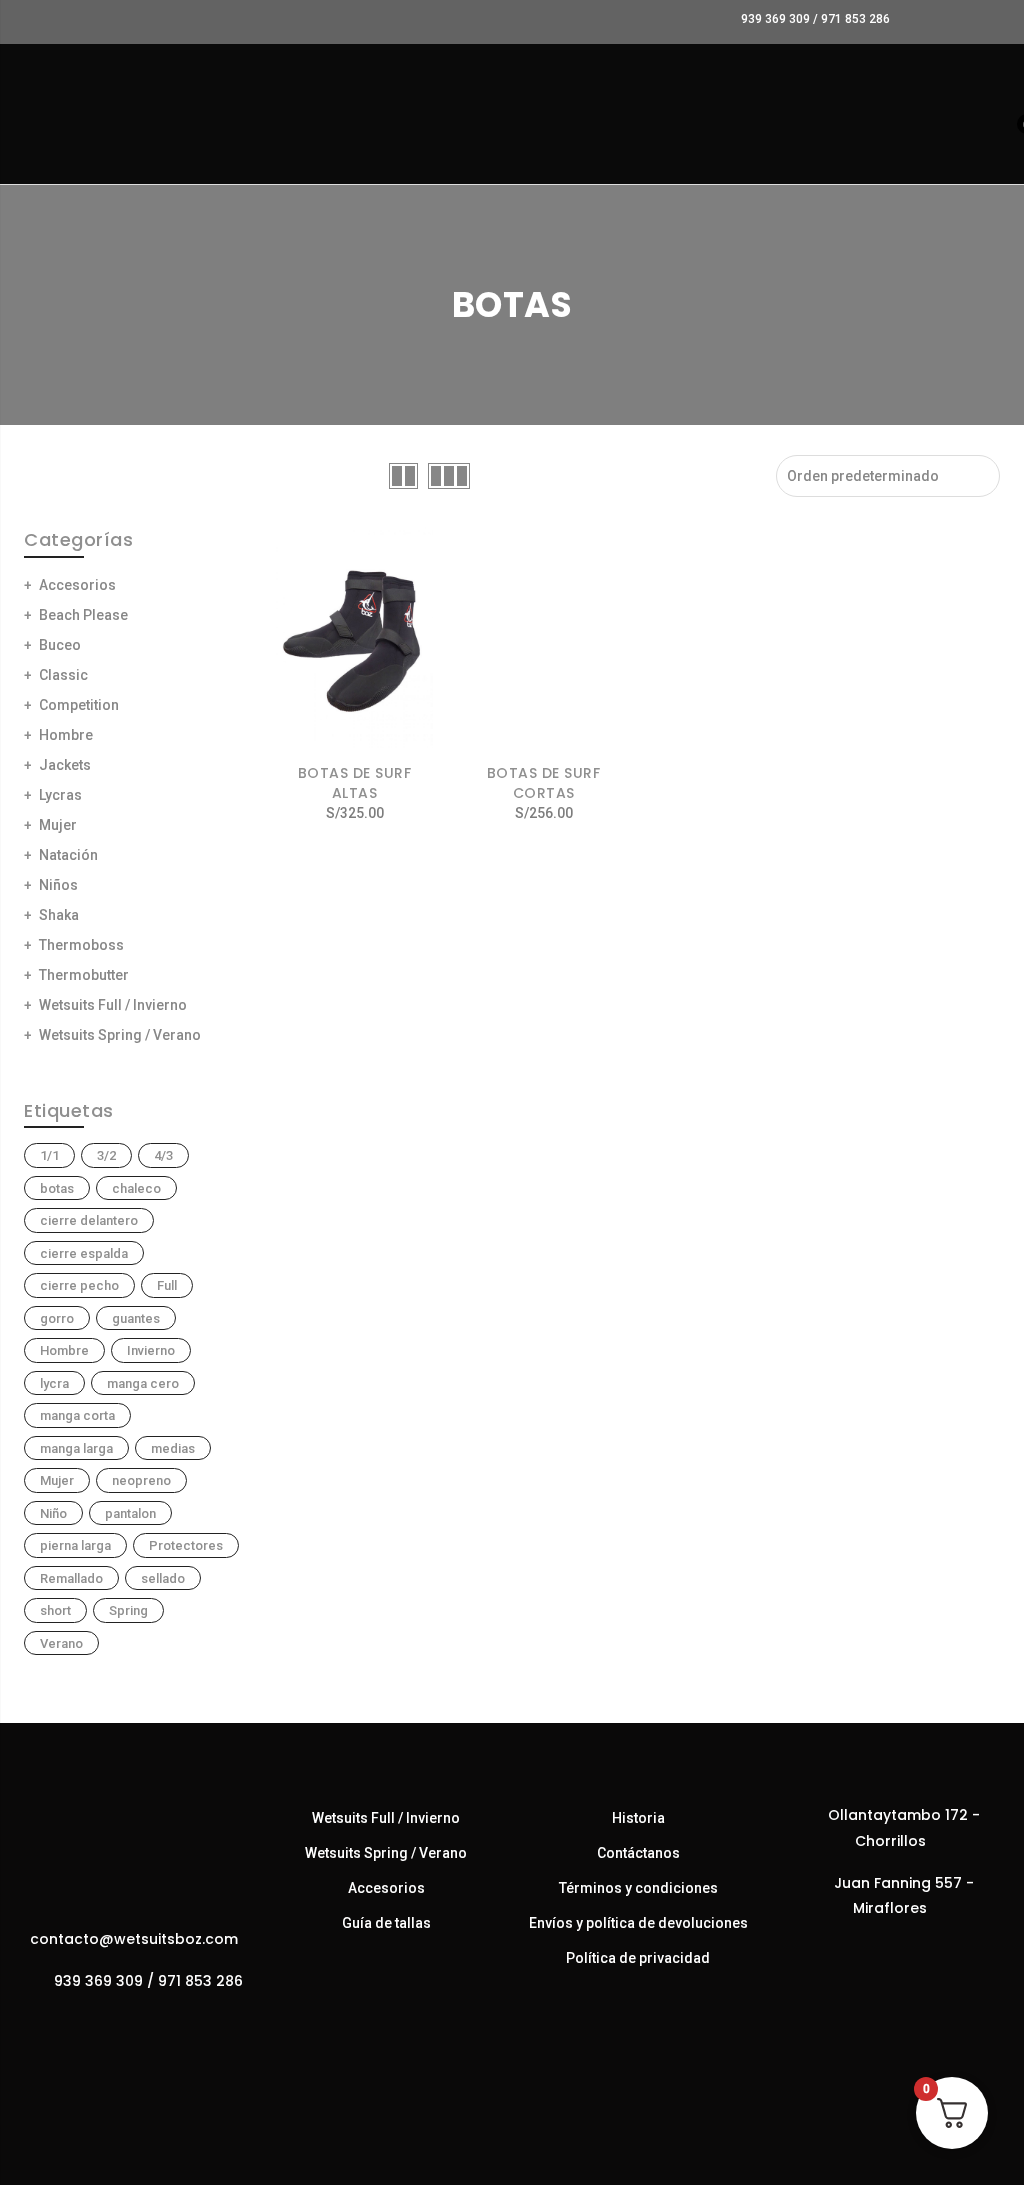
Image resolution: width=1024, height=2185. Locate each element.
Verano (61, 1643)
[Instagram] (154, 2024)
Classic (63, 675)
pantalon (130, 1513)
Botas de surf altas (355, 783)
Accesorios (77, 585)
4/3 (163, 1155)
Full (167, 1285)
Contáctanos (638, 1853)
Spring (128, 1610)
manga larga (76, 1448)
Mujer (58, 825)
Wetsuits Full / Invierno (113, 1005)
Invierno (151, 1350)
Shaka (59, 915)
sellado (163, 1578)
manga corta (77, 1415)
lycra (54, 1383)
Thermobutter (84, 975)
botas (57, 1188)
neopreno (141, 1480)
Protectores (186, 1545)
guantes (136, 1318)
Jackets (65, 765)
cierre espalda (84, 1253)
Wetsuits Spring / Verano (120, 1035)
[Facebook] (114, 2024)
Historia (638, 1818)
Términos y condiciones (638, 1888)
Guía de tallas (386, 1923)
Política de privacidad (638, 1958)
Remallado (71, 1578)
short (55, 1610)
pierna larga (75, 1545)
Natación (68, 855)
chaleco (136, 1188)
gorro (57, 1318)
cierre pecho (79, 1285)
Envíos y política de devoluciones (638, 1923)
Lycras (60, 795)
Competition (79, 705)
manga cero (143, 1383)
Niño (53, 1513)
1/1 (49, 1155)
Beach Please (83, 615)
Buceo (60, 645)
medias (173, 1448)
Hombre (66, 735)
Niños (58, 885)
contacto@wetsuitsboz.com (134, 1939)
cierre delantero (89, 1220)
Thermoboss (81, 945)
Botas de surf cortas (544, 783)
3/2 (106, 1155)
